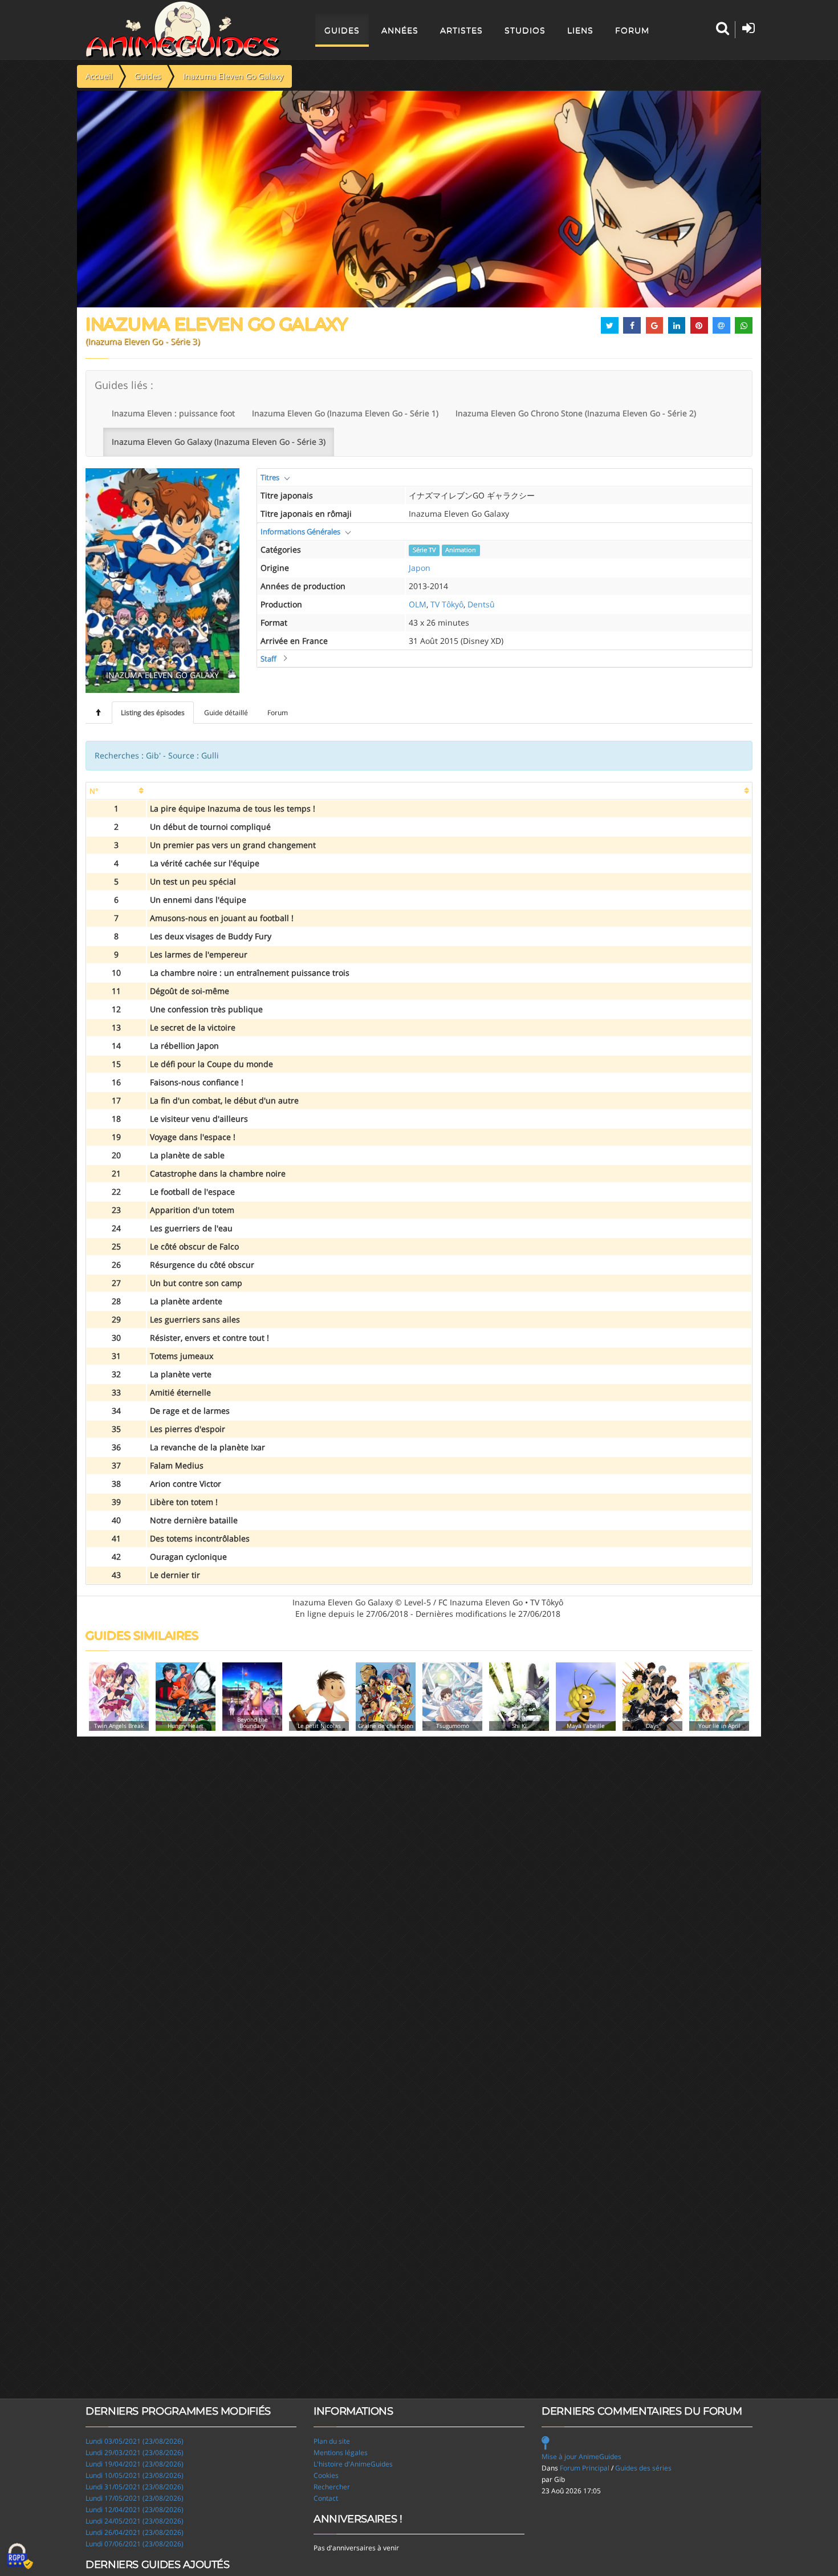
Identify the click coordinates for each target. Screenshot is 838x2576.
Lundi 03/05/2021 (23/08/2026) (135, 2441)
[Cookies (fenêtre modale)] (20, 2557)
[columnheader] (116, 791)
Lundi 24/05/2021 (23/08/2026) (135, 2521)
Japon (420, 568)
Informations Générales (300, 532)
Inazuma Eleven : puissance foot (173, 413)
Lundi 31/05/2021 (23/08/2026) (135, 2487)
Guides (342, 30)
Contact (326, 2498)
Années (400, 30)
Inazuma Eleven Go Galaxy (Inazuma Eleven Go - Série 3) (219, 442)
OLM (418, 604)
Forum (632, 30)
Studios (525, 30)
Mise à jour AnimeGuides (581, 2457)
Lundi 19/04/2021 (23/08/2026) (135, 2464)
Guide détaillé (226, 713)
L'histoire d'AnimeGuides (353, 2464)
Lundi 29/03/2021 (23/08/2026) (135, 2453)
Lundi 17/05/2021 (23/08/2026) (135, 2498)
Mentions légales (341, 2453)
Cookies (326, 2475)
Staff (269, 659)
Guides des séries (643, 2468)
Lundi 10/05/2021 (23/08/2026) (135, 2475)
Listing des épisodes (153, 713)
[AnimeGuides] (183, 30)
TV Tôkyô (447, 604)
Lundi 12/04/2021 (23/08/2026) (135, 2510)
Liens (580, 30)
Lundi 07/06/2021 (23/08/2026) (135, 2544)
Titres (270, 477)
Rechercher (332, 2487)
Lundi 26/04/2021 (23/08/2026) (135, 2532)
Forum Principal (585, 2468)
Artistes (461, 30)
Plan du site (332, 2441)
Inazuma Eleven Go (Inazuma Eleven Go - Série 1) (345, 413)
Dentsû (481, 604)
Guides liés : (124, 385)
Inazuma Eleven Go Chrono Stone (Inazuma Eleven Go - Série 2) (576, 413)
